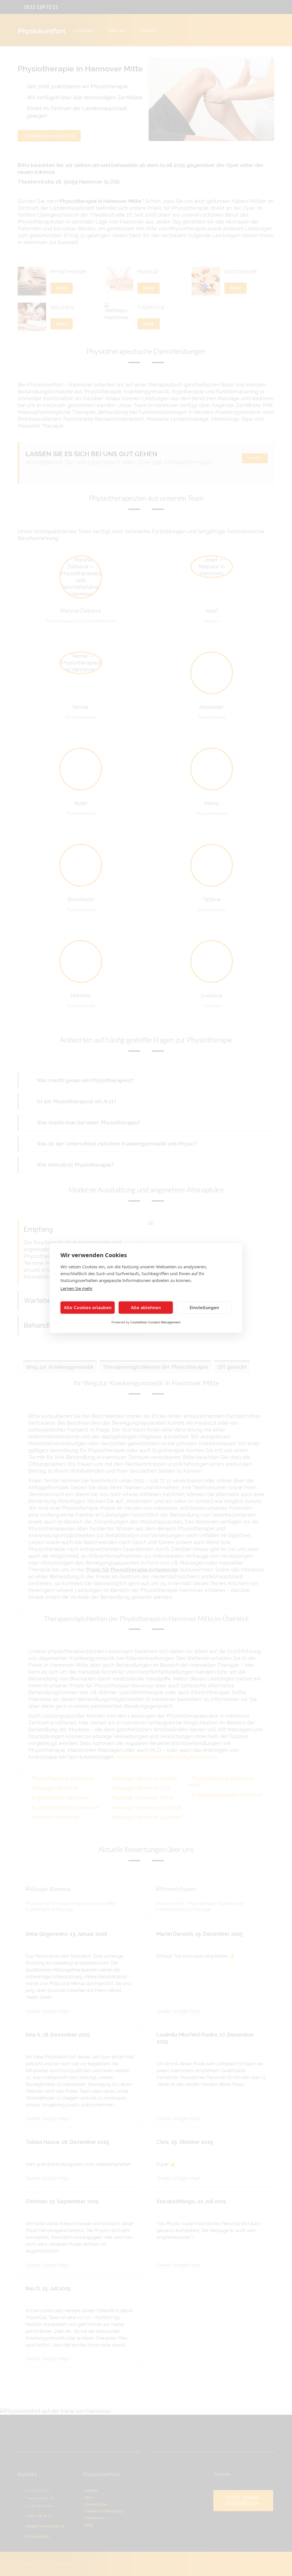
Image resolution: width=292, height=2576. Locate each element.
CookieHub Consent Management (155, 1322)
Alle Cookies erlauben (88, 1308)
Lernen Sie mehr (77, 1288)
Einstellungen (204, 1308)
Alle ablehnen (146, 1308)
